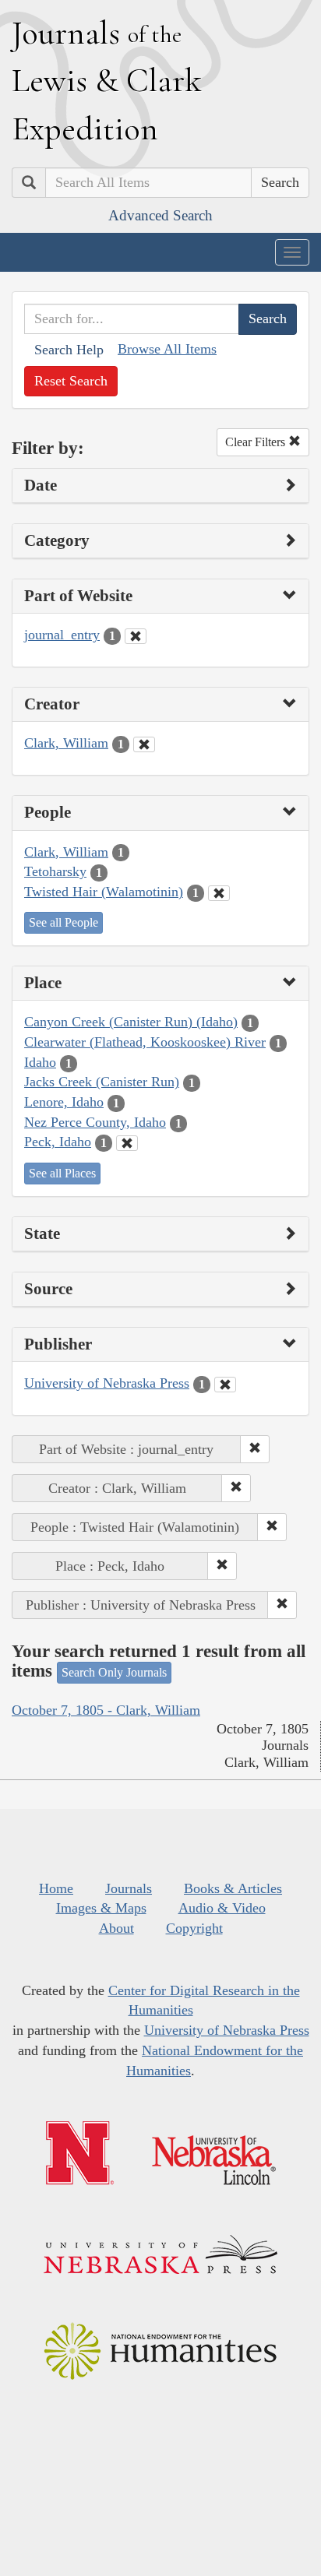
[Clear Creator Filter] (144, 744)
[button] (255, 1449)
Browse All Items (167, 349)
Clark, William (66, 743)
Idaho (40, 1062)
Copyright (194, 1928)
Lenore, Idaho (64, 1102)
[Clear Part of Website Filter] (136, 636)
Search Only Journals (114, 1672)
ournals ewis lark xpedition (107, 80)
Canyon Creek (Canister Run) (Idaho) (131, 1022)
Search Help (69, 350)
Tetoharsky (55, 871)
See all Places (62, 1173)
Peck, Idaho (58, 1142)
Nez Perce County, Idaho (95, 1122)
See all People (63, 922)
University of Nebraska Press (107, 1383)
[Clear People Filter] (219, 893)
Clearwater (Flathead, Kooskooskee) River (145, 1042)
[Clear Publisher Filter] (225, 1385)
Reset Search (71, 381)
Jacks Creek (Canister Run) (102, 1082)
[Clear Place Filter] (127, 1143)
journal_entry (62, 635)
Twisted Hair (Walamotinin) (104, 892)
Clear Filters (257, 442)
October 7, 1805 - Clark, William (106, 1710)
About (116, 1928)
